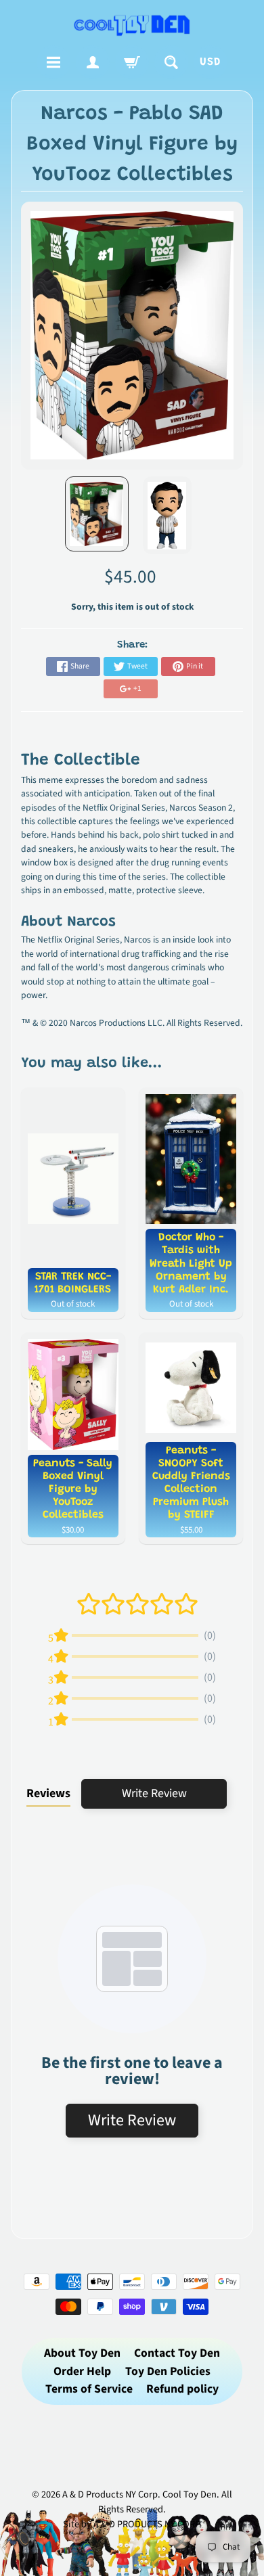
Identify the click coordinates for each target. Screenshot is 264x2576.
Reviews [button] (48, 1793)
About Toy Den (82, 2353)
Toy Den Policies (168, 2371)
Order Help (82, 2371)
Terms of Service (89, 2389)
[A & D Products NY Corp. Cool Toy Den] (132, 25)
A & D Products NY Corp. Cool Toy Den (139, 2494)
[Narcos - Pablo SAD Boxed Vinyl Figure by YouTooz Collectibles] (97, 514)
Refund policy (182, 2389)
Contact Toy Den (177, 2353)
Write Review (154, 1793)
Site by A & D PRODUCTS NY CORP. (132, 2524)
